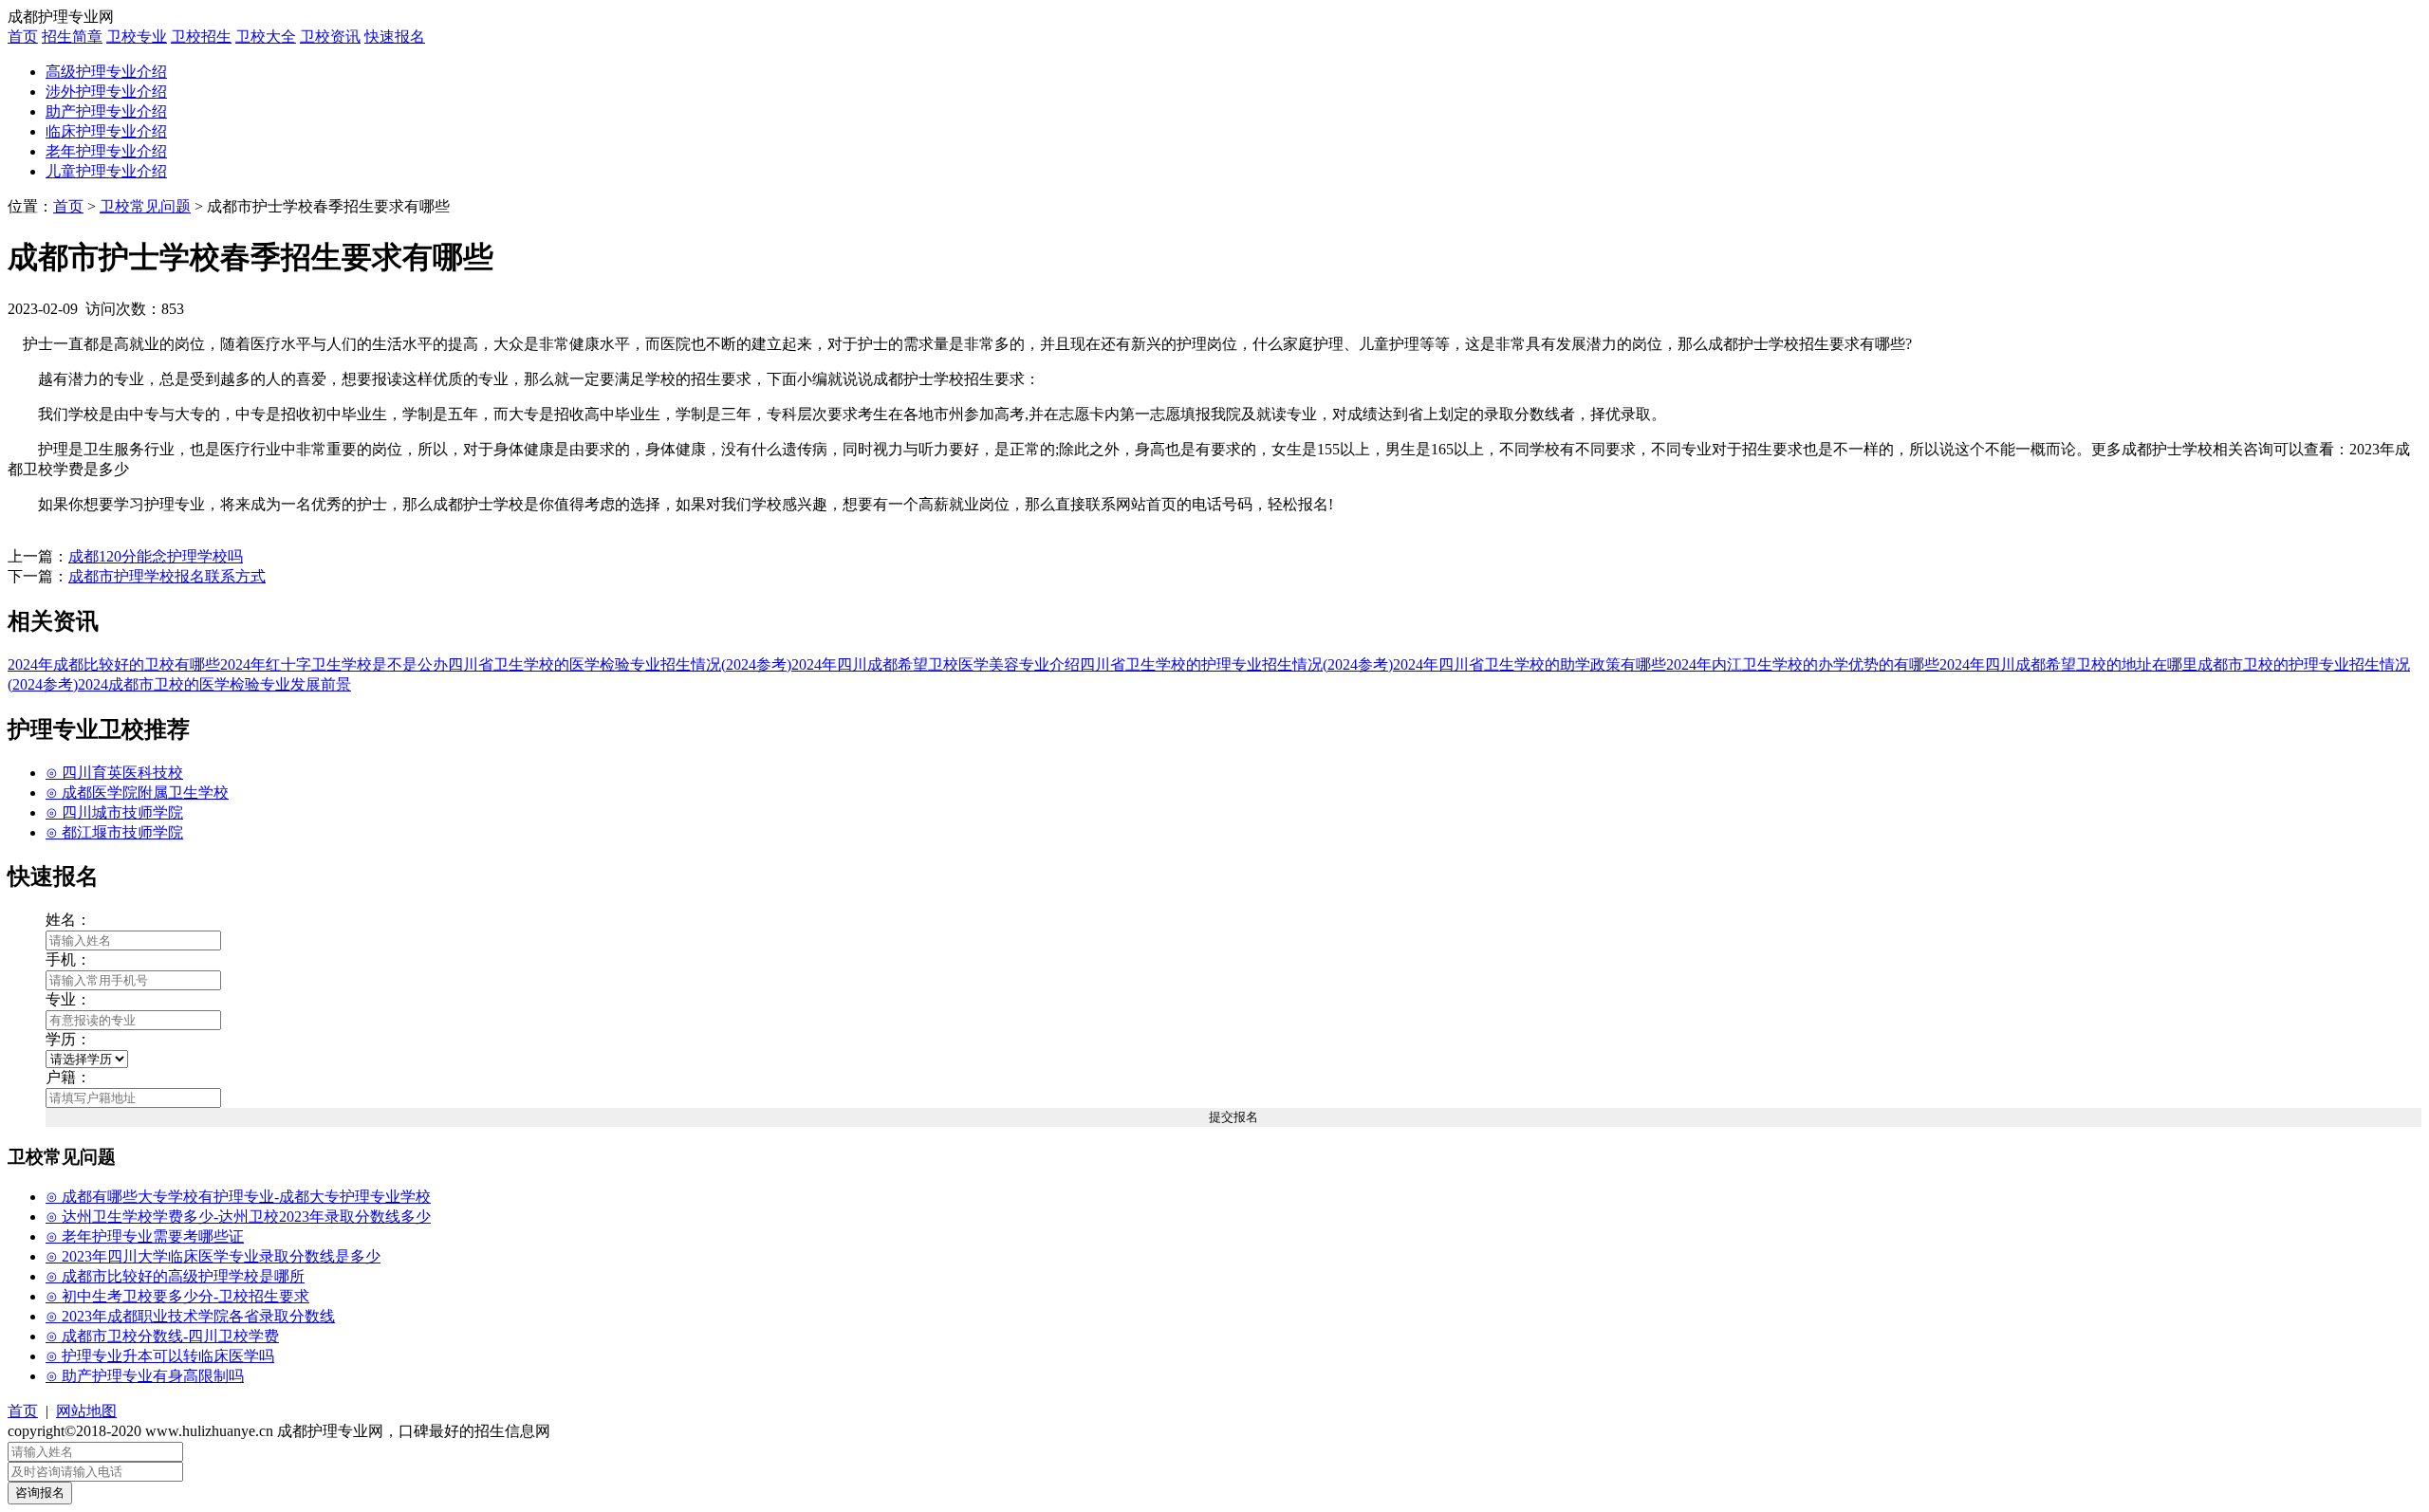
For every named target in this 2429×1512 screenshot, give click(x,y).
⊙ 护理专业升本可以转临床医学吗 (160, 1356)
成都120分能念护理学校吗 (156, 556)
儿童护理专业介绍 (106, 171)
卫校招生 (201, 37)
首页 (23, 37)
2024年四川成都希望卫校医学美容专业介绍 (936, 664)
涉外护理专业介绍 (106, 92)
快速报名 (395, 37)
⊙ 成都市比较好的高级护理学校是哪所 (175, 1276)
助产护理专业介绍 (106, 111)
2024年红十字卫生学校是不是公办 (334, 664)
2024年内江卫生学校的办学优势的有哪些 (1803, 664)
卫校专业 (137, 37)
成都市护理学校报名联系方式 (167, 576)
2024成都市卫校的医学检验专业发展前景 (214, 684)
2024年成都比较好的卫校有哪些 (114, 664)
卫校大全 (266, 37)
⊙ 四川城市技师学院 (114, 812)
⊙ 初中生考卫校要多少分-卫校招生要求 (177, 1296)
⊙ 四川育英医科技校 (114, 773)
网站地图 (86, 1411)
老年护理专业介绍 (106, 151)
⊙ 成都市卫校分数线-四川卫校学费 (162, 1336)
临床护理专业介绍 (106, 131)
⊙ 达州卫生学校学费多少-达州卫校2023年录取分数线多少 (238, 1217)
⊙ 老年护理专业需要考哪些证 (145, 1236)
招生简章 (72, 37)
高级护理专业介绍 (106, 72)
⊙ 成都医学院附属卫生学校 (137, 793)
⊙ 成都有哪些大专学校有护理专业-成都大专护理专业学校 (238, 1197)
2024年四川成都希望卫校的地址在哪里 (2068, 664)
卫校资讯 (330, 37)
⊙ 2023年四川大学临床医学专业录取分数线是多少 (213, 1256)
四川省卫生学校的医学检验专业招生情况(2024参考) (620, 664)
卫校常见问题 (145, 206)
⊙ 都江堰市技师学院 (114, 832)
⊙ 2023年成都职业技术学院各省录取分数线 (190, 1316)
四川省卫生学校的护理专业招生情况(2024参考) (1236, 664)
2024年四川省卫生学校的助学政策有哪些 (1530, 664)
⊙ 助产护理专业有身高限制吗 (145, 1376)
